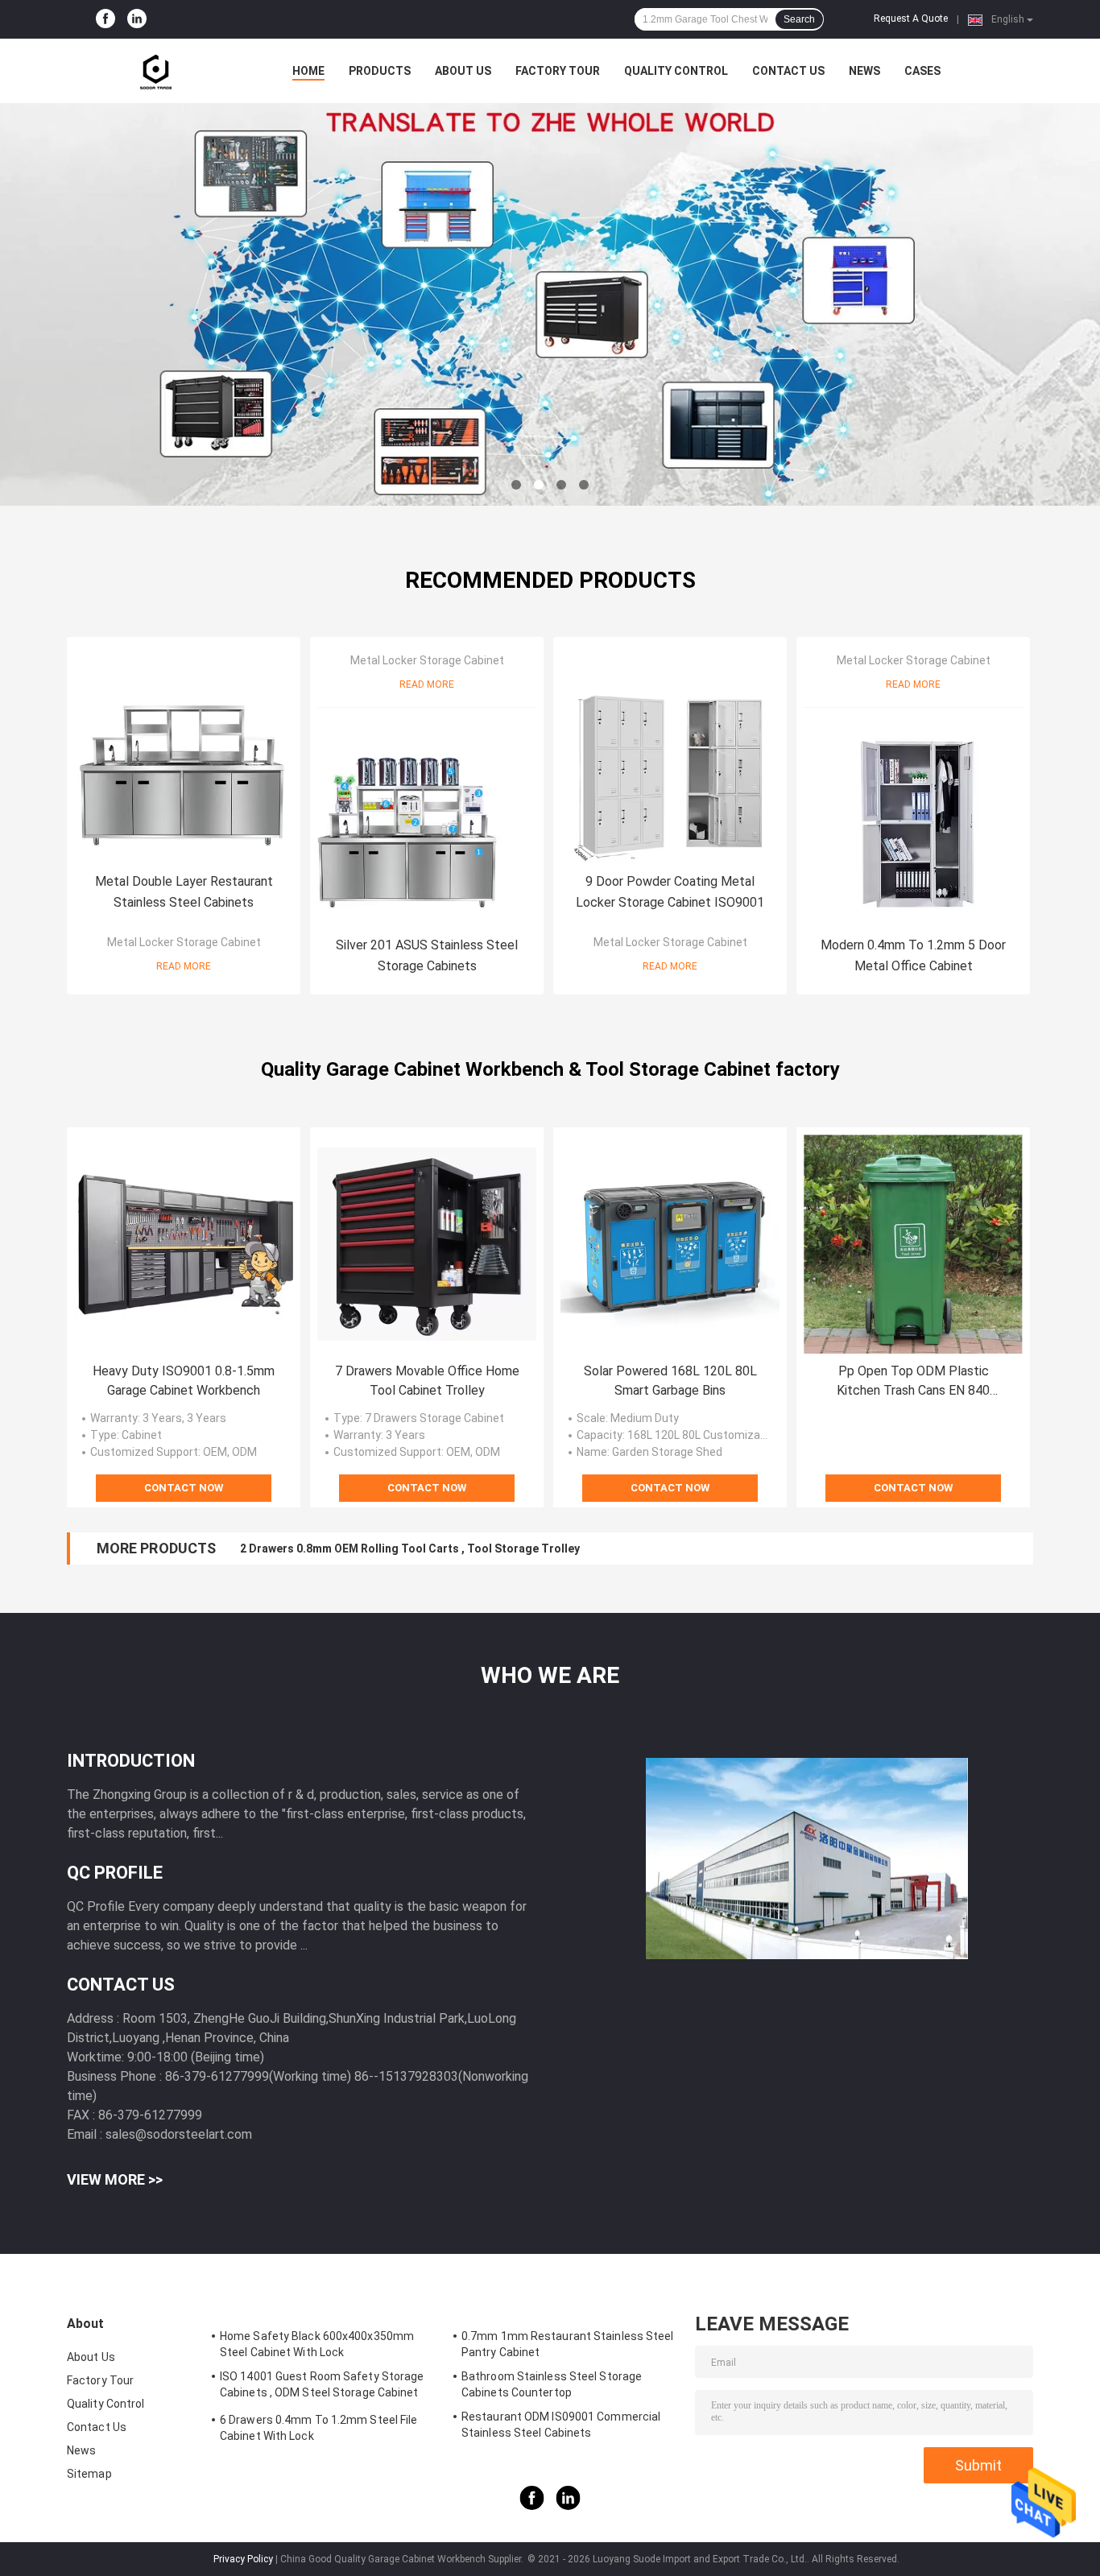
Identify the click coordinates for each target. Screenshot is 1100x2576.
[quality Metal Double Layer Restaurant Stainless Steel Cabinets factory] (184, 754)
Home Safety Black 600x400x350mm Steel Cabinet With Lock (317, 2344)
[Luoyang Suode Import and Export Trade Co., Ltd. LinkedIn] (137, 19)
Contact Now (184, 1488)
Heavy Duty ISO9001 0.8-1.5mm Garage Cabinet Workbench (184, 1381)
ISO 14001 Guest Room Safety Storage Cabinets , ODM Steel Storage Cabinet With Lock (322, 2387)
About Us (463, 71)
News (864, 71)
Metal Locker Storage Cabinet (184, 942)
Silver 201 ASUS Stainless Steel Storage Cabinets (427, 955)
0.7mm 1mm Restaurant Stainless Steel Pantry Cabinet (568, 2344)
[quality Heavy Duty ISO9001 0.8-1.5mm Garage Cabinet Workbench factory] (184, 1244)
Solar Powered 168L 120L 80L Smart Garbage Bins (670, 1381)
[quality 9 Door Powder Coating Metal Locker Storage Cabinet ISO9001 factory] (670, 754)
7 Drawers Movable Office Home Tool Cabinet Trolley (427, 1381)
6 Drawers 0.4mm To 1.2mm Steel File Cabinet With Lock (319, 2428)
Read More (184, 966)
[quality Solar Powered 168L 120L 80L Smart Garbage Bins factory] (670, 1244)
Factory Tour (558, 71)
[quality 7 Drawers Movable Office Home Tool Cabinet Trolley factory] (427, 1244)
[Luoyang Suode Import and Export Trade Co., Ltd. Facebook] (105, 19)
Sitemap (89, 2474)
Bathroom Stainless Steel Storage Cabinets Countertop (552, 2384)
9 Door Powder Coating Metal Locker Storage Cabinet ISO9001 (670, 892)
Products (380, 71)
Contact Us (788, 71)
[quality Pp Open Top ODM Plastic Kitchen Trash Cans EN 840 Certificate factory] (913, 1244)
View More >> (115, 2179)
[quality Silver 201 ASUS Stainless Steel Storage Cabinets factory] (427, 817)
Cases (922, 71)
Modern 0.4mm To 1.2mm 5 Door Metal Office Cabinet (913, 955)
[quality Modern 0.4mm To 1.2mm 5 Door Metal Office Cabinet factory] (913, 817)
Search (799, 19)
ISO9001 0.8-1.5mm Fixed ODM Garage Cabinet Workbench (396, 1548)
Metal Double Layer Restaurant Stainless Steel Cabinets (184, 892)
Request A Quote (911, 19)
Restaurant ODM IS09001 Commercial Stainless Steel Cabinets (561, 2425)
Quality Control (676, 71)
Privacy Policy (243, 2559)
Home (308, 71)
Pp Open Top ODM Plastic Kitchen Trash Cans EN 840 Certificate (913, 1382)
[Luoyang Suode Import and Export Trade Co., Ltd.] (155, 71)
